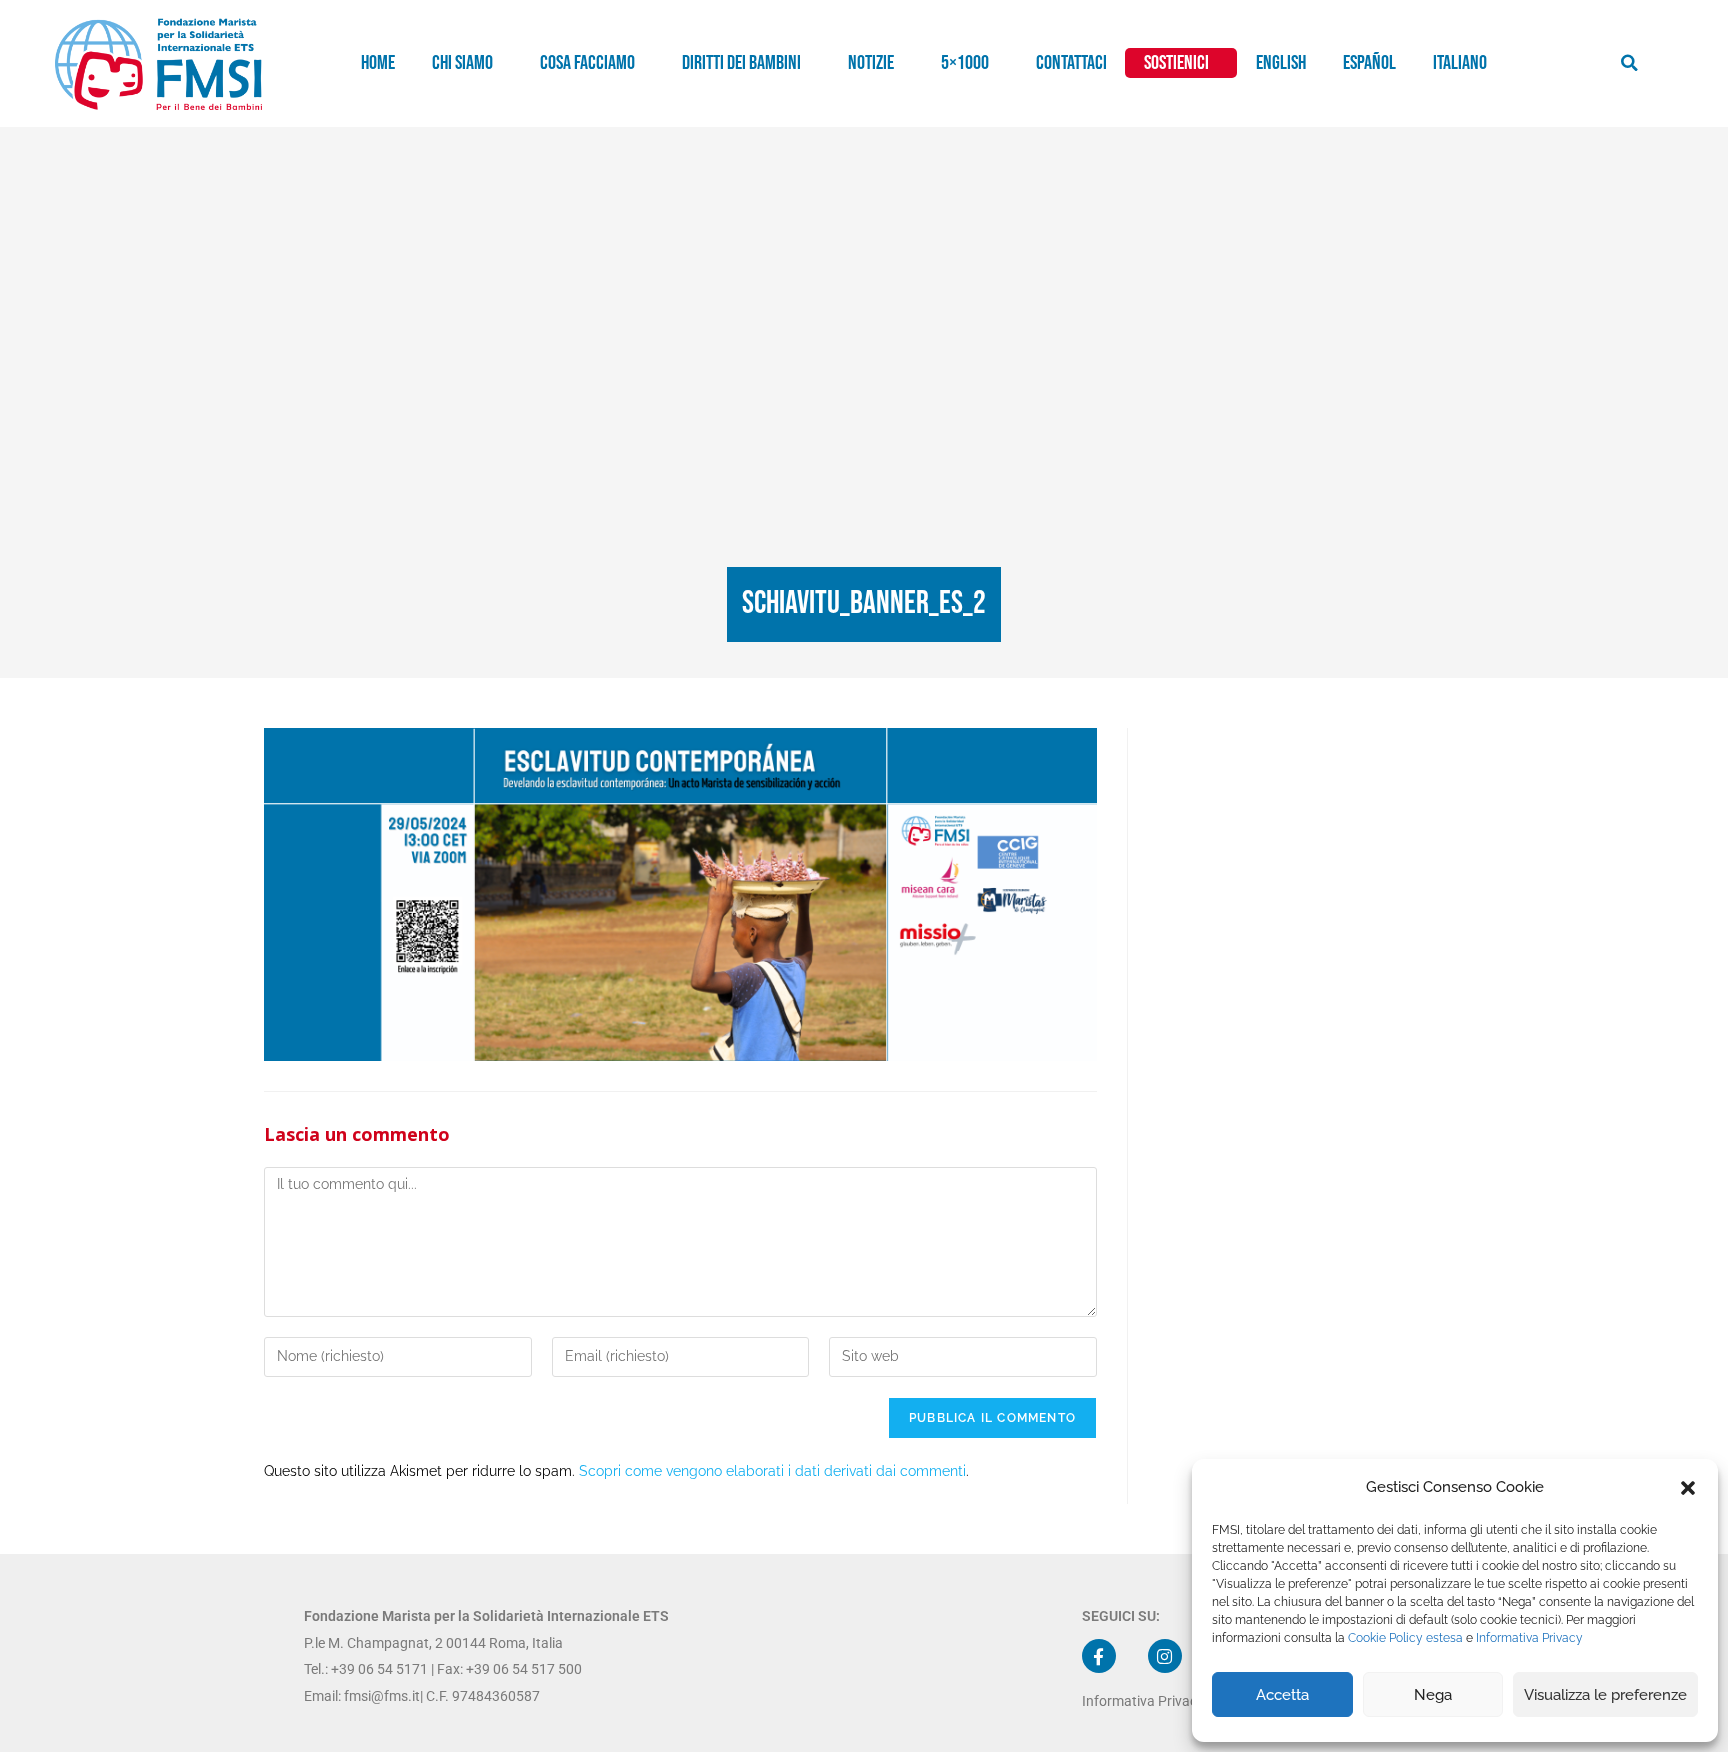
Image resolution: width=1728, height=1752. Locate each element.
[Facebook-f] (1099, 1656)
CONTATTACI (1071, 63)
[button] (1688, 1488)
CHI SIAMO (462, 63)
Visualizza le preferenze (1605, 1695)
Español (1369, 63)
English (1281, 63)
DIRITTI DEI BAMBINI (741, 63)
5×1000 (965, 63)
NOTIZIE (871, 63)
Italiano (1460, 63)
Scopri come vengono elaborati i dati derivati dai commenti (772, 1471)
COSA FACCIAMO (587, 63)
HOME (378, 63)
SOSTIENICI (1176, 63)
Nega (1433, 1695)
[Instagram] (1165, 1656)
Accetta (1282, 1695)
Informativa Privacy (1529, 1638)
